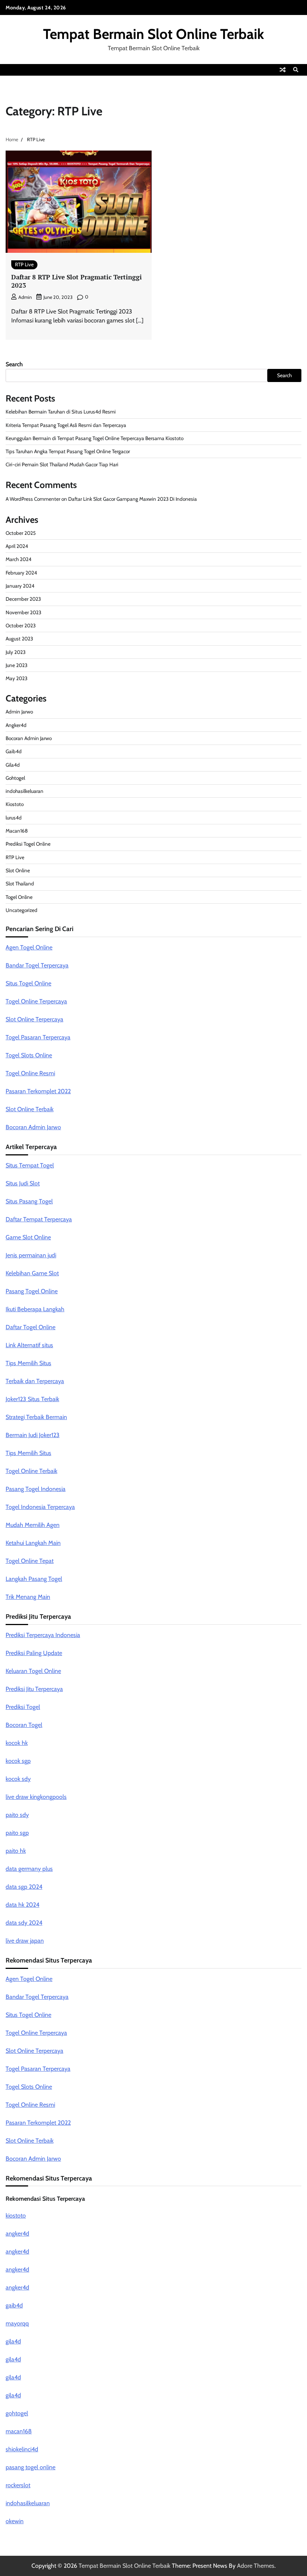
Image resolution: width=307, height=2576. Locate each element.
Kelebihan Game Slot (32, 1273)
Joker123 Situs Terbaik (32, 1399)
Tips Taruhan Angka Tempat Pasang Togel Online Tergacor (68, 451)
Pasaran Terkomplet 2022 (38, 1091)
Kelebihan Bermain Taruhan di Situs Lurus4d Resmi (61, 412)
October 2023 (21, 625)
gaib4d (14, 2305)
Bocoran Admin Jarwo (29, 738)
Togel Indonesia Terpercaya (40, 1507)
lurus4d (14, 818)
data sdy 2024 (24, 1923)
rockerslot (18, 2485)
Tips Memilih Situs (28, 1363)
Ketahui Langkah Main (33, 1543)
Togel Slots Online (29, 1055)
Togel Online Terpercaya (36, 1001)
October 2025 (21, 533)
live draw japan (25, 1941)
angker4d (17, 2233)
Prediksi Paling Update (34, 1653)
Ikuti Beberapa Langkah (35, 1309)
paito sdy (17, 1815)
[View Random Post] (283, 70)
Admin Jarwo (19, 712)
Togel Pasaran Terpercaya (38, 1037)
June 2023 (16, 665)
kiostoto (16, 2216)
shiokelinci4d (22, 2449)
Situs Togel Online (28, 983)
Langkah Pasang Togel (34, 1579)
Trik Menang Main (28, 1597)
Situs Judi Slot (23, 1183)
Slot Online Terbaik (30, 1109)
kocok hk (17, 1743)
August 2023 (19, 639)
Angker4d (16, 725)
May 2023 (16, 678)
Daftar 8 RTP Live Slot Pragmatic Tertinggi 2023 (77, 281)
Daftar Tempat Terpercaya (39, 1219)
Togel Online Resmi (30, 1073)
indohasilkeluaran (25, 791)
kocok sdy (18, 1779)
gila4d (13, 2341)
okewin (15, 2521)
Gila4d (13, 765)
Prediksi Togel (23, 1707)
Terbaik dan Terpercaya (35, 1381)
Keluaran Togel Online (33, 1671)
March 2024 (19, 559)
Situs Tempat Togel (30, 1165)
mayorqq (17, 2323)
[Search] (296, 70)
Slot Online (18, 870)
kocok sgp (18, 1761)
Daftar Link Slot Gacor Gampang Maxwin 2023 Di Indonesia (133, 499)
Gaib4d (14, 751)
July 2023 (16, 652)
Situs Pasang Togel (29, 1201)
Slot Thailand (20, 884)
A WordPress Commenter (33, 499)
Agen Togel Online (29, 947)
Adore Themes (256, 2566)
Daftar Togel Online (31, 1327)
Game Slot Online (28, 1237)
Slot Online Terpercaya (34, 1019)
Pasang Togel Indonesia (36, 1489)
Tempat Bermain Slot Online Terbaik (153, 34)
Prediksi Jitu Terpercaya (34, 1689)
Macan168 (17, 831)
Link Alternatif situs (29, 1345)
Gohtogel (15, 778)
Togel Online (19, 897)
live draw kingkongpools (36, 1797)
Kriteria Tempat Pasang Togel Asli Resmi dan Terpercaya (66, 425)
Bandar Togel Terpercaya (37, 965)
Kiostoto (15, 804)
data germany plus (29, 1869)
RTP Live (24, 264)
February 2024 (21, 573)
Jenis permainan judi (31, 1255)
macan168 (19, 2431)
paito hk (16, 1851)
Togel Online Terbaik (31, 1471)
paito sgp (17, 1833)
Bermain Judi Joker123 (33, 1435)
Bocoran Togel (24, 1725)
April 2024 (17, 546)
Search (14, 364)
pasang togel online (31, 2467)
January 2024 (20, 586)
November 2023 (23, 612)
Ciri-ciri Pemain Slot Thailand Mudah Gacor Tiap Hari (62, 464)
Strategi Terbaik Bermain (36, 1417)
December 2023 (23, 599)
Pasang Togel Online (32, 1291)
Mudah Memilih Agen (33, 1525)
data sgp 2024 (24, 1887)
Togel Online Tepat (30, 1561)
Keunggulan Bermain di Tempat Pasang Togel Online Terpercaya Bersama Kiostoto (95, 438)
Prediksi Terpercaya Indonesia (43, 1635)
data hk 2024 (22, 1905)
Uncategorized (22, 910)
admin (25, 297)
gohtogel (17, 2413)
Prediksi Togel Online (28, 844)
